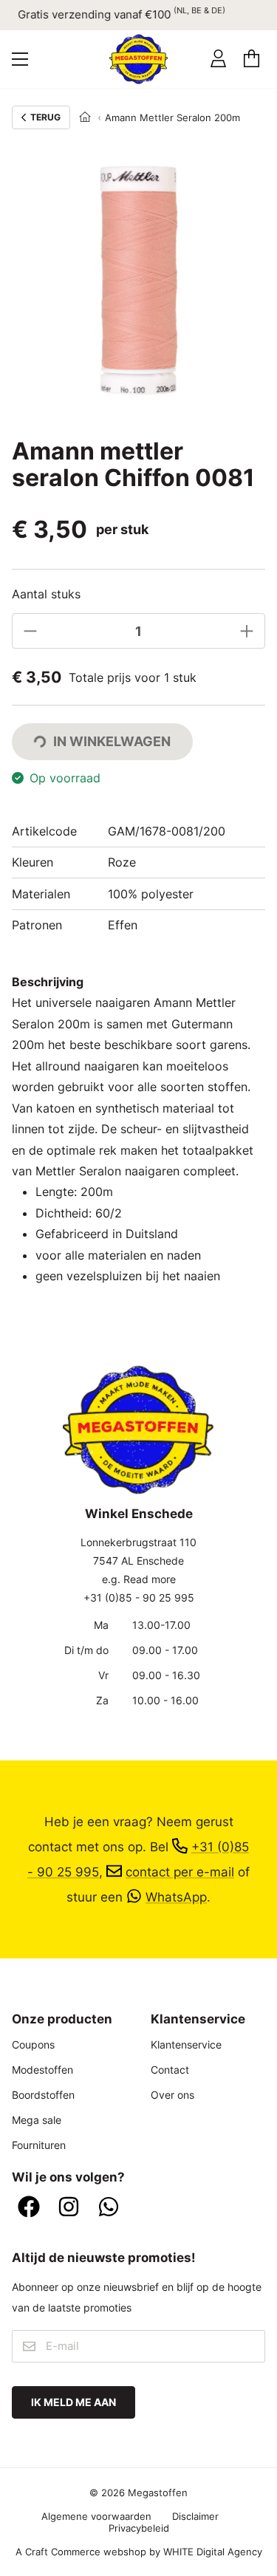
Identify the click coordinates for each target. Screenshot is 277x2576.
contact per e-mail (180, 1872)
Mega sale (37, 2120)
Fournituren (39, 2145)
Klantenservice (186, 2044)
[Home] (85, 117)
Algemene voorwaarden (96, 2516)
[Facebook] (29, 2208)
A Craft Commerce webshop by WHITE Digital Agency (139, 2552)
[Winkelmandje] (252, 59)
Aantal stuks (46, 594)
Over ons (172, 2095)
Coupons (33, 2044)
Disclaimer (195, 2516)
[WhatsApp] (109, 2208)
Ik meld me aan (73, 2402)
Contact (170, 2070)
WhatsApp (176, 1897)
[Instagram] (69, 2208)
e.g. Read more (139, 1579)
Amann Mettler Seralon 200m (172, 117)
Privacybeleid (139, 2528)
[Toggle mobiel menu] (20, 59)
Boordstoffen (43, 2095)
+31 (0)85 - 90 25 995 (139, 1598)
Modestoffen (42, 2070)
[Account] (218, 59)
